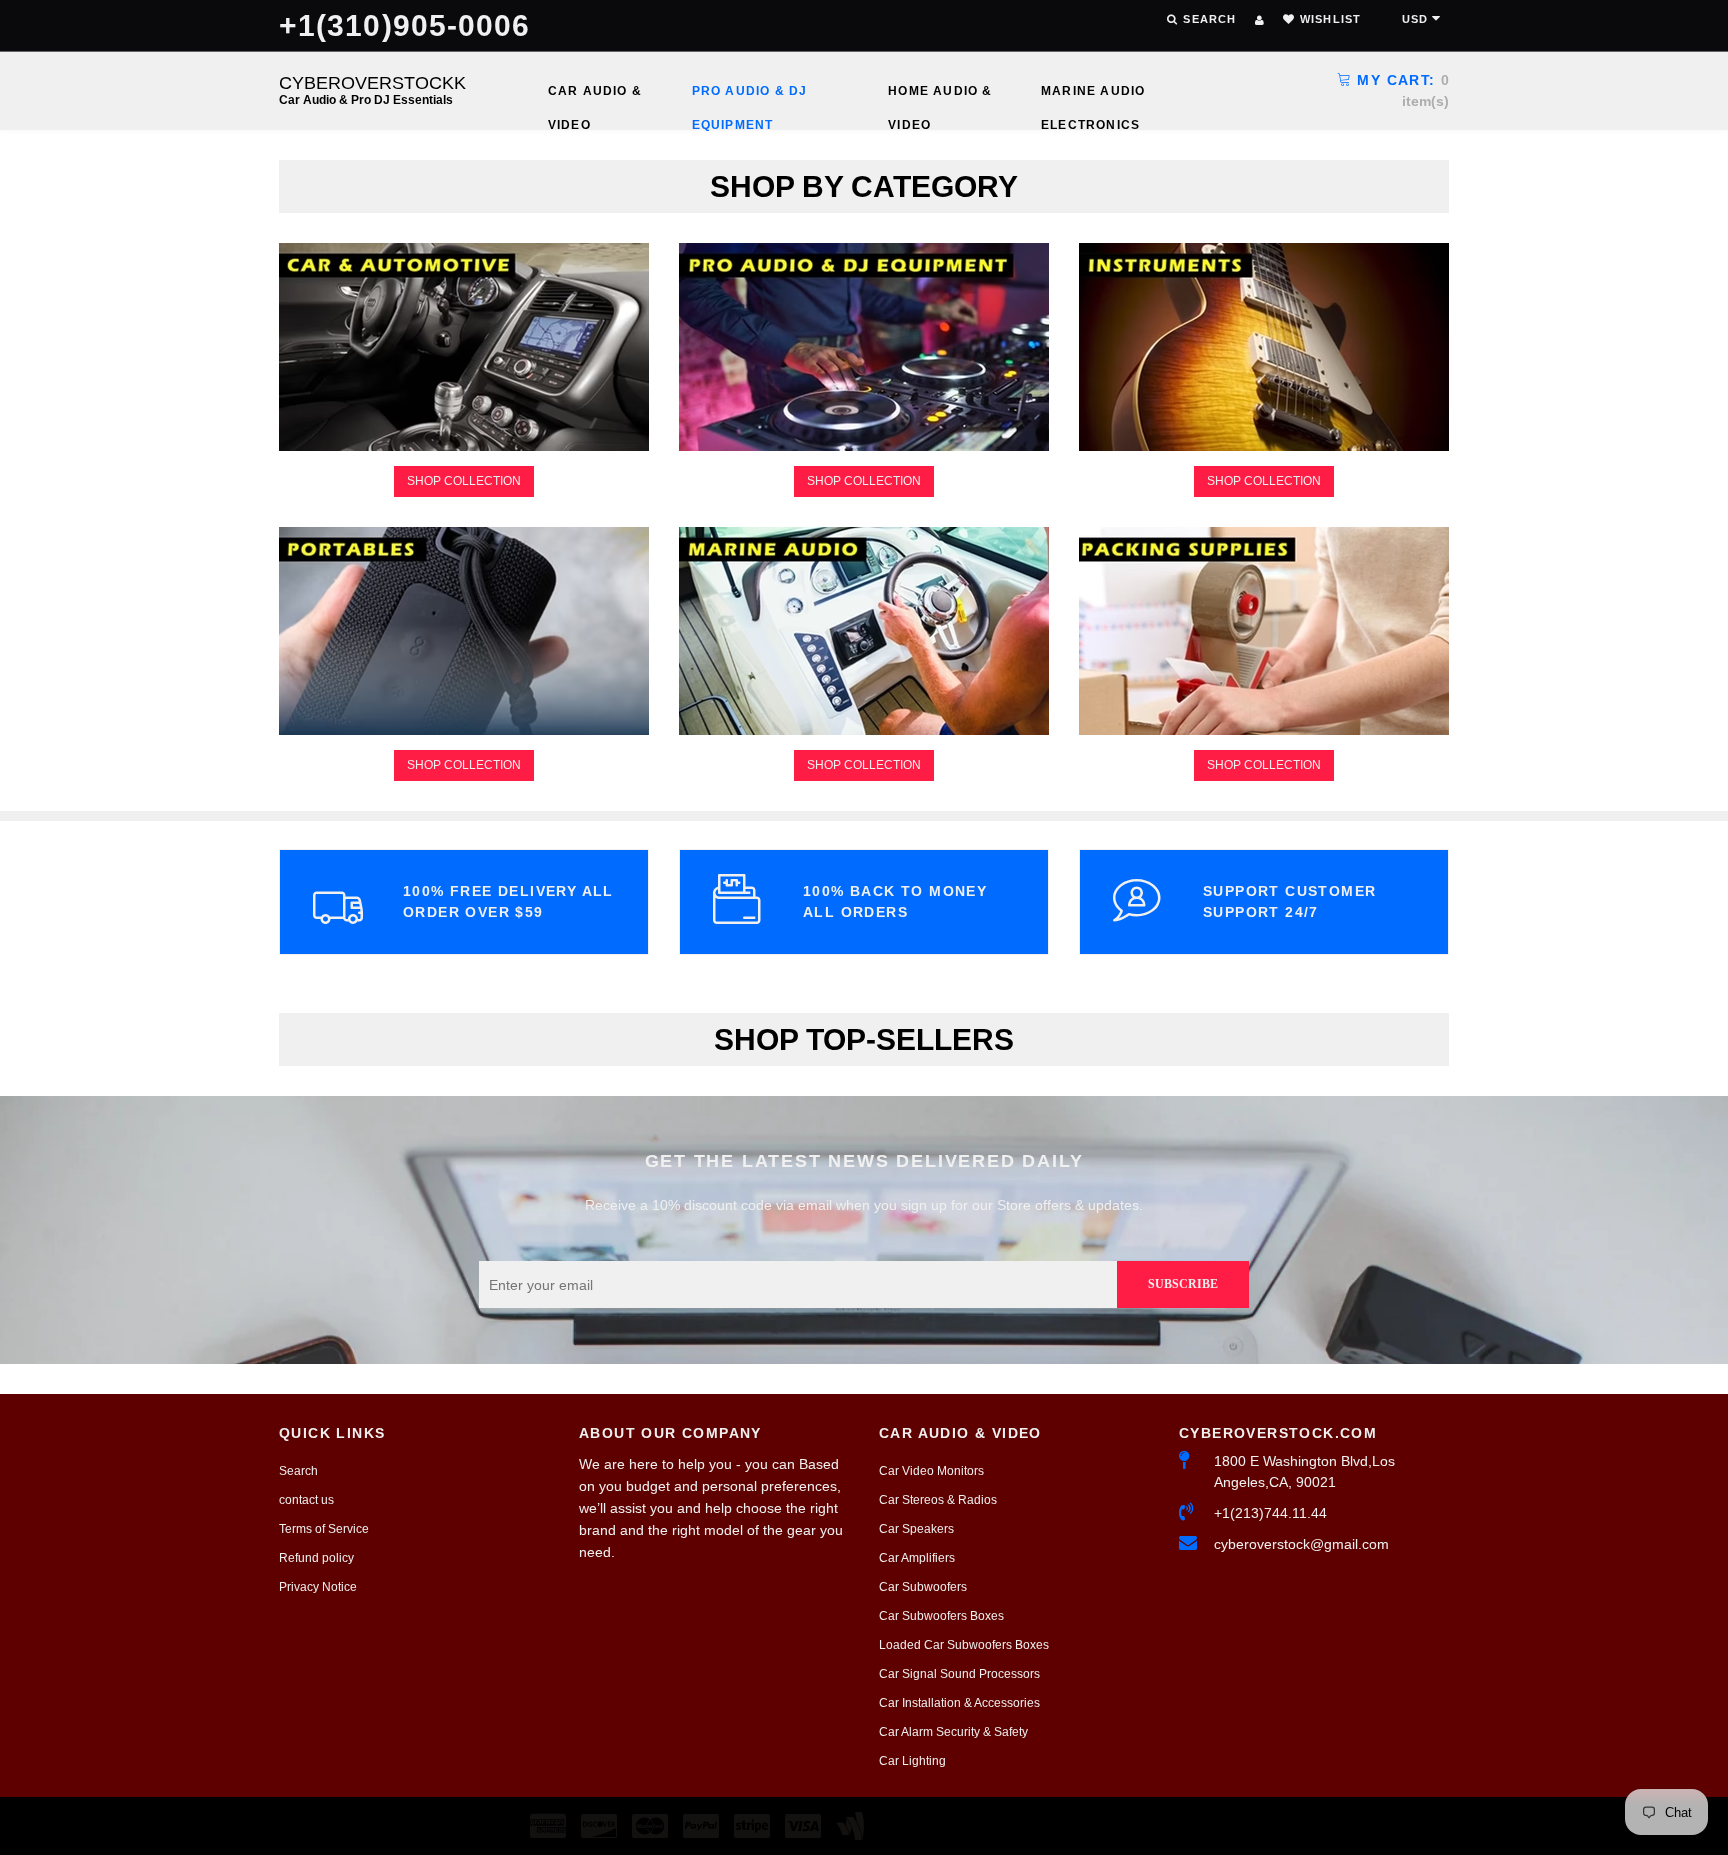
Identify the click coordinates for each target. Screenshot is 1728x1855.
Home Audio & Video (940, 96)
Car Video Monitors (931, 1471)
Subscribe (1183, 1284)
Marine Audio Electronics (1093, 96)
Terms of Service (324, 1529)
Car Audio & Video (595, 96)
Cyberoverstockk (372, 89)
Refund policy (316, 1558)
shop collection (464, 481)
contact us (306, 1500)
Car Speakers (916, 1529)
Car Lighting (912, 1761)
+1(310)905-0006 (405, 25)
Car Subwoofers (923, 1587)
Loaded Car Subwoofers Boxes (964, 1645)
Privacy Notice (318, 1587)
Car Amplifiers (917, 1558)
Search (298, 1471)
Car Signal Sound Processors (959, 1674)
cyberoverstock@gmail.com (1301, 1544)
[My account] (1259, 20)
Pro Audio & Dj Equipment (750, 96)
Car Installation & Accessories (959, 1703)
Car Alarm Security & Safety (953, 1732)
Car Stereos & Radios (938, 1500)
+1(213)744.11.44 (1270, 1513)
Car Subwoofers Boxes (941, 1616)
